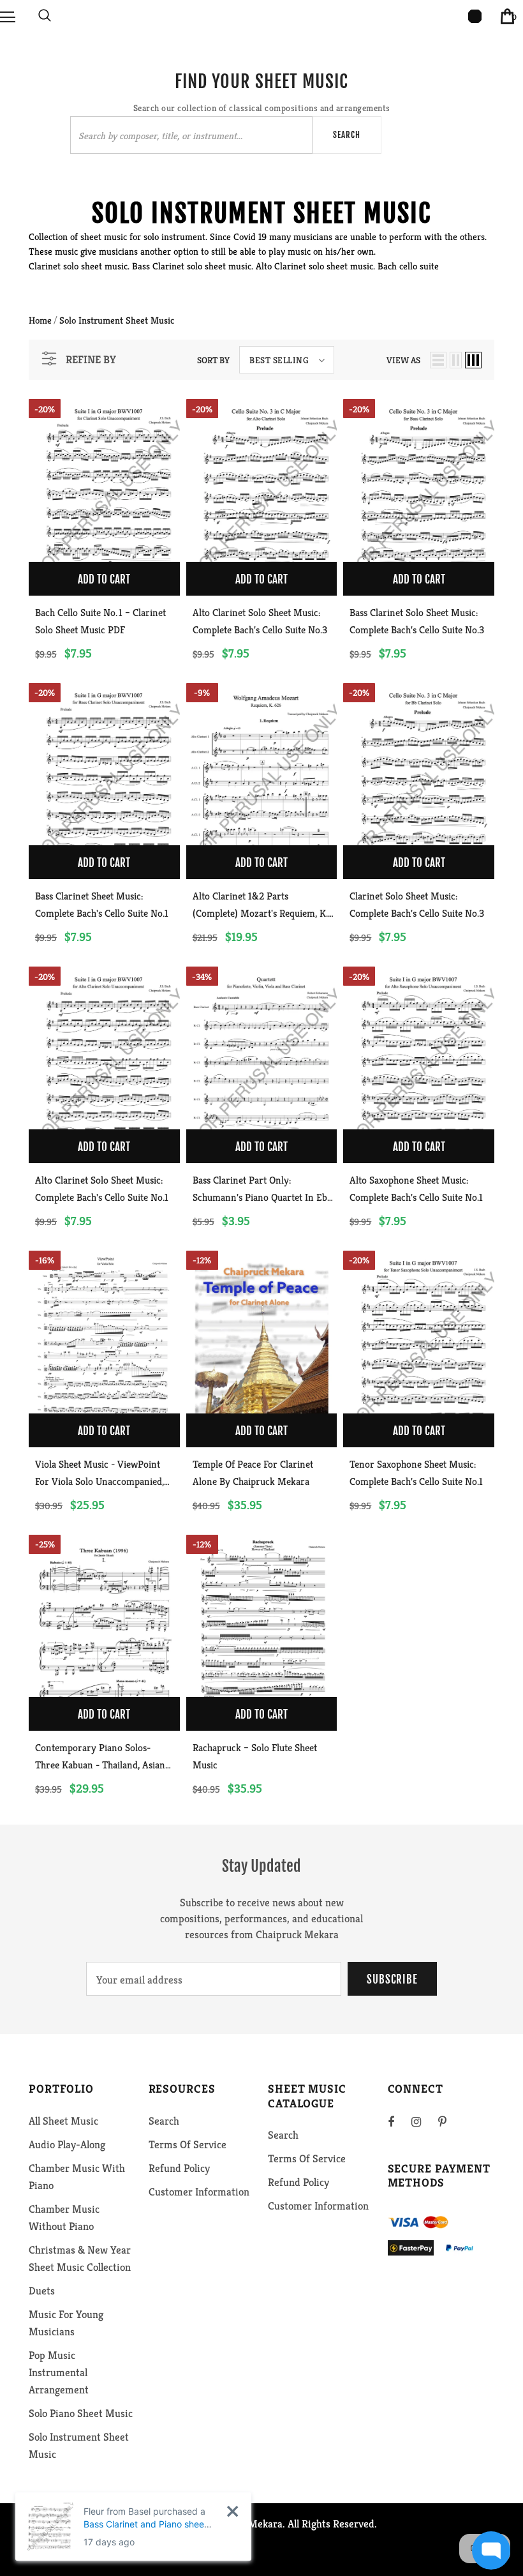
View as (403, 360)
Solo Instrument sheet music (117, 320)
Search (347, 135)
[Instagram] (423, 2121)
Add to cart (104, 579)
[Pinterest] (450, 2121)
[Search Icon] (45, 16)
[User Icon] (475, 16)
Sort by (213, 360)
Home (40, 320)
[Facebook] (399, 2121)
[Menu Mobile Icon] (8, 16)
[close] (232, 2511)
